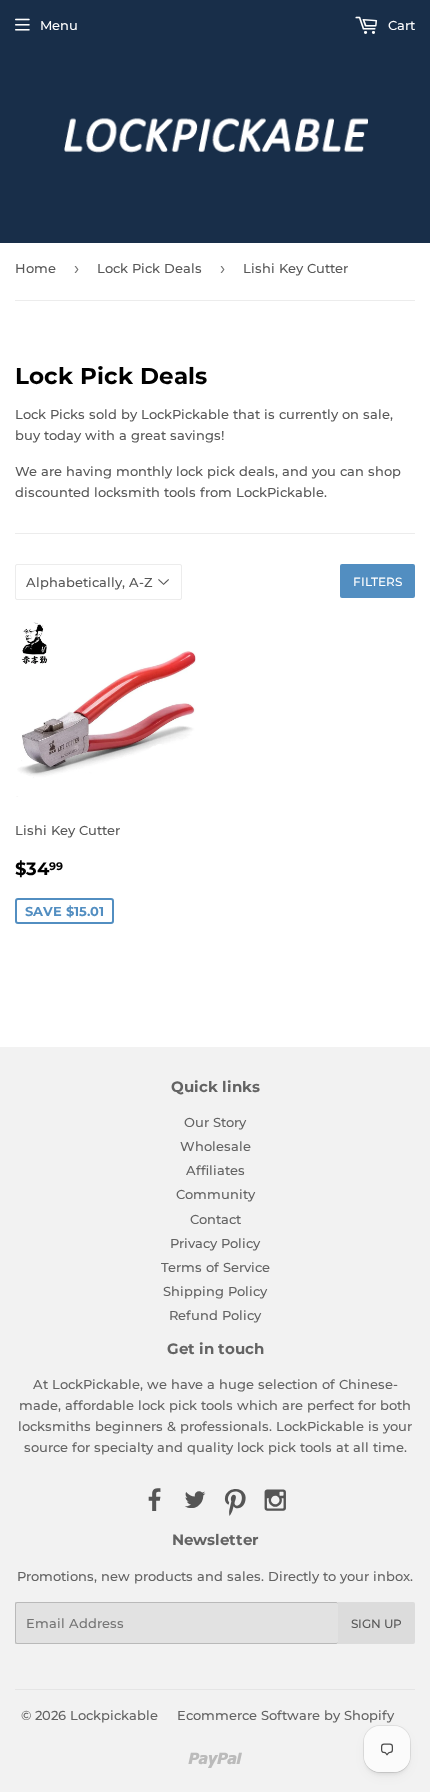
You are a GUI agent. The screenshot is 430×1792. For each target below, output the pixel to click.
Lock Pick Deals (149, 268)
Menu (59, 25)
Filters (377, 581)
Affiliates (215, 1170)
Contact (215, 1219)
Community (215, 1194)
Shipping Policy (215, 1291)
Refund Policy (215, 1315)
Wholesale (215, 1146)
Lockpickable (114, 1715)
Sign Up (376, 1623)
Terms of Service (215, 1267)
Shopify (369, 1715)
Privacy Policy (215, 1243)
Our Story (215, 1122)
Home (35, 268)
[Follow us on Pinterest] (235, 1501)
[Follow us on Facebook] (154, 1501)
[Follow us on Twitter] (195, 1501)
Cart (399, 25)
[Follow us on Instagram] (275, 1501)
